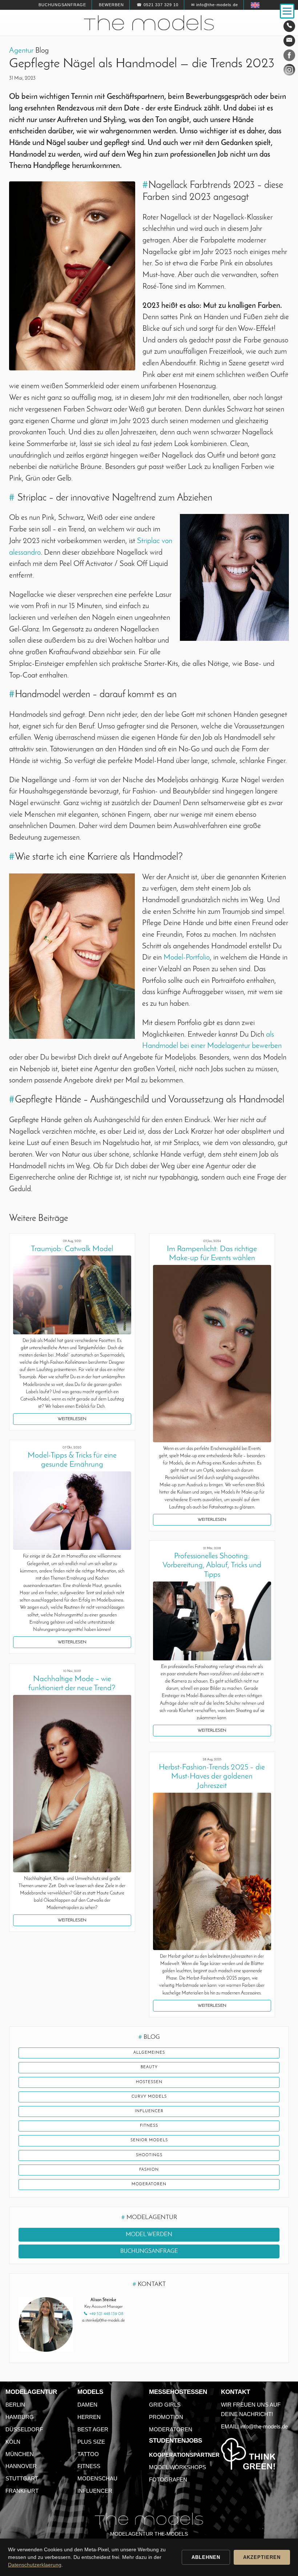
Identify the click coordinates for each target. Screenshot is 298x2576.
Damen (87, 2405)
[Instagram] (289, 71)
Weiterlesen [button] (72, 1419)
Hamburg (20, 2417)
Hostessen (149, 2082)
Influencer (149, 2111)
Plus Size (91, 2442)
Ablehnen (206, 2557)
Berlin (15, 2405)
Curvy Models (149, 2097)
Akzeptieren (262, 2557)
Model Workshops (178, 2467)
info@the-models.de (264, 2426)
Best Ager (93, 2429)
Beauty (149, 2067)
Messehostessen (178, 2392)
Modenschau (97, 2478)
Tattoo (88, 2454)
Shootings (149, 2155)
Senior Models (149, 2140)
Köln (13, 2442)
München (20, 2454)
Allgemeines (149, 2053)
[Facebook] (289, 57)
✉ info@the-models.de (215, 5)
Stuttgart (22, 2478)
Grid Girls (165, 2405)
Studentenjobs (176, 2441)
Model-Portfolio (187, 958)
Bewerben (111, 5)
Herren (89, 2417)
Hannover (21, 2466)
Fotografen (168, 2479)
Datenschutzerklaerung (35, 2565)
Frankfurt (22, 2491)
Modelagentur (31, 2392)
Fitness (149, 2126)
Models (90, 2392)
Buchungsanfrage (62, 5)
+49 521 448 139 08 (106, 2314)
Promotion (166, 2417)
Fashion (149, 2170)
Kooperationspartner (184, 2455)
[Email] (289, 41)
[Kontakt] (289, 26)
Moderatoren (149, 2184)
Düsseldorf (24, 2429)
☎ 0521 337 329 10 (158, 5)
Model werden (149, 2235)
